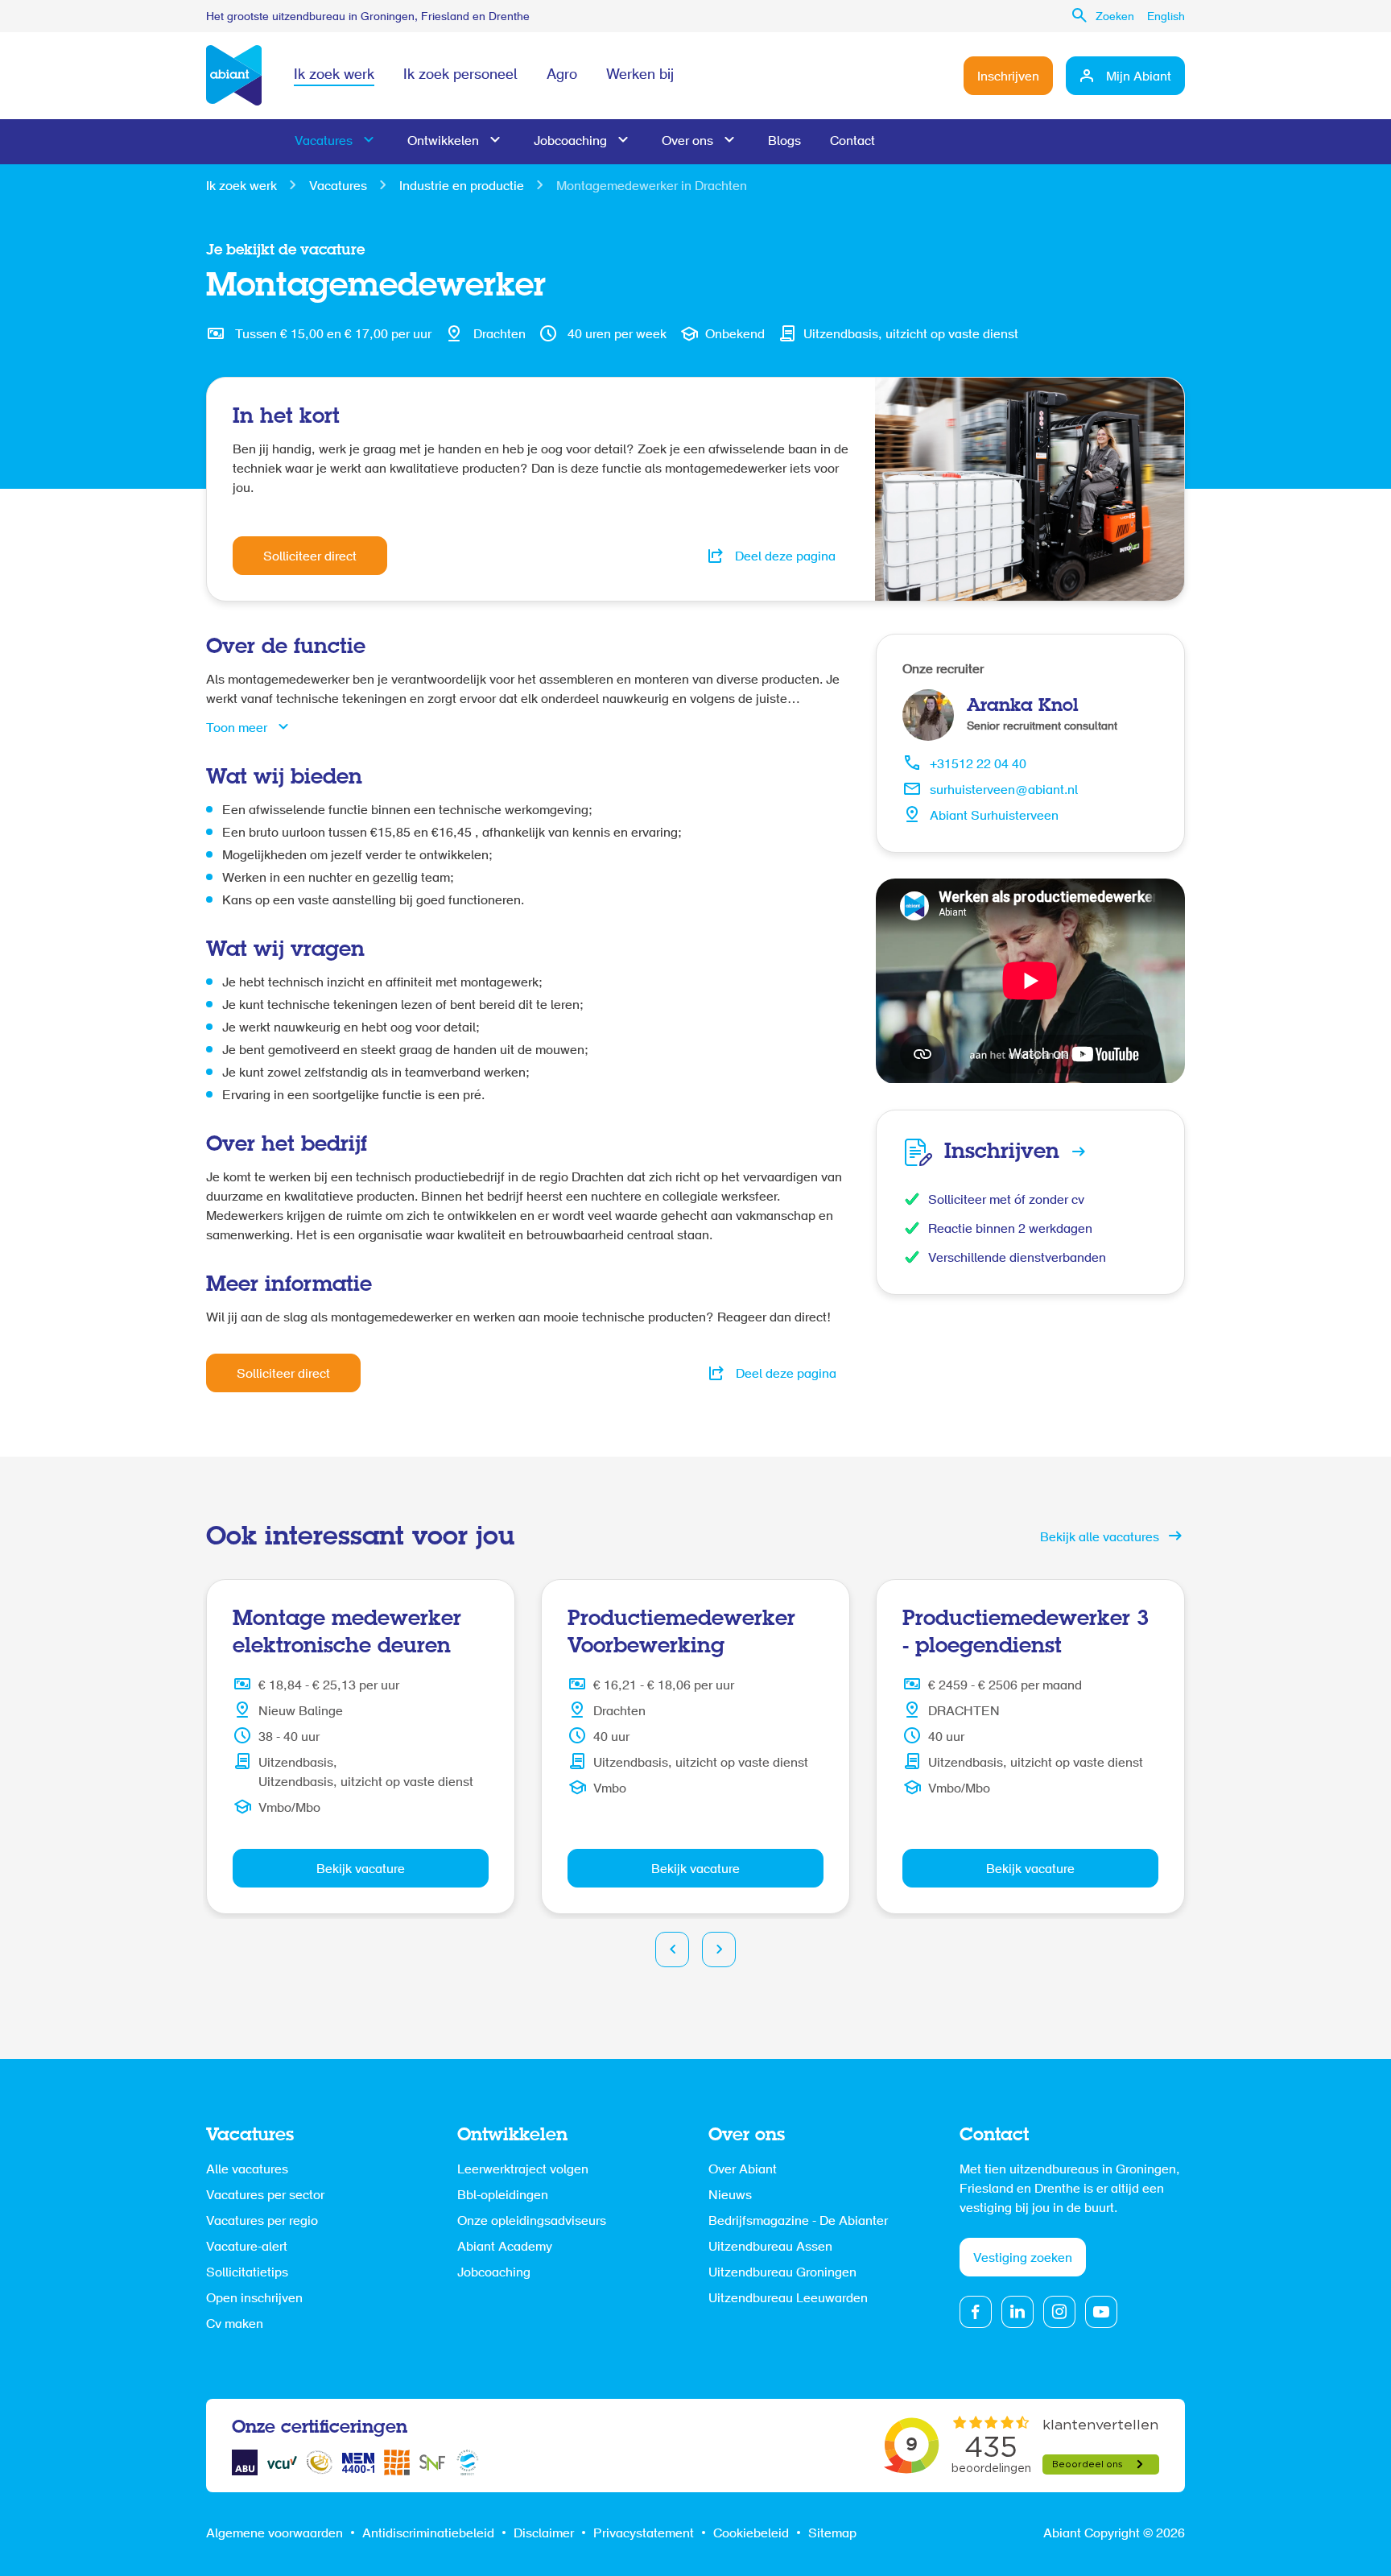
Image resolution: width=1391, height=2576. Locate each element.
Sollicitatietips (247, 2273)
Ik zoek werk (334, 76)
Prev (672, 1950)
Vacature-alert (247, 2247)
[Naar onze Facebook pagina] (976, 2312)
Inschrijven (1008, 77)
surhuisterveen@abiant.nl (1004, 791)
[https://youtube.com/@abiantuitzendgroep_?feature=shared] (1101, 2312)
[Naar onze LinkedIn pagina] (1017, 2312)
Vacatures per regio (262, 2222)
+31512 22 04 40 (978, 765)
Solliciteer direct (310, 557)
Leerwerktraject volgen (523, 2170)
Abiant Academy (505, 2247)
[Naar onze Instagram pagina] (1059, 2312)
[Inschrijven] (1030, 1152)
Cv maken (235, 2325)
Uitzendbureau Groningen (782, 2273)
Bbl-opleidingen (503, 2196)
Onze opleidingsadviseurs (532, 2222)
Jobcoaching (570, 142)
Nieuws (730, 2196)
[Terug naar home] (234, 76)
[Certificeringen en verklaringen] (245, 2462)
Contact (852, 142)
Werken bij (640, 76)
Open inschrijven (254, 2299)
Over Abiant (743, 2170)
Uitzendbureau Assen (770, 2247)
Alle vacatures (247, 2170)
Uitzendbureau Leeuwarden (788, 2299)
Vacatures (324, 142)
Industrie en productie (462, 187)
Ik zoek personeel (460, 76)
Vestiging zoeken (1023, 2259)
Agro (562, 76)
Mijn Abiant (1139, 77)
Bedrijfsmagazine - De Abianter (798, 2222)
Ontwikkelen (443, 142)
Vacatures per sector (265, 2196)
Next (719, 1950)
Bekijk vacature (361, 1870)
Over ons (687, 142)
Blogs (784, 142)
